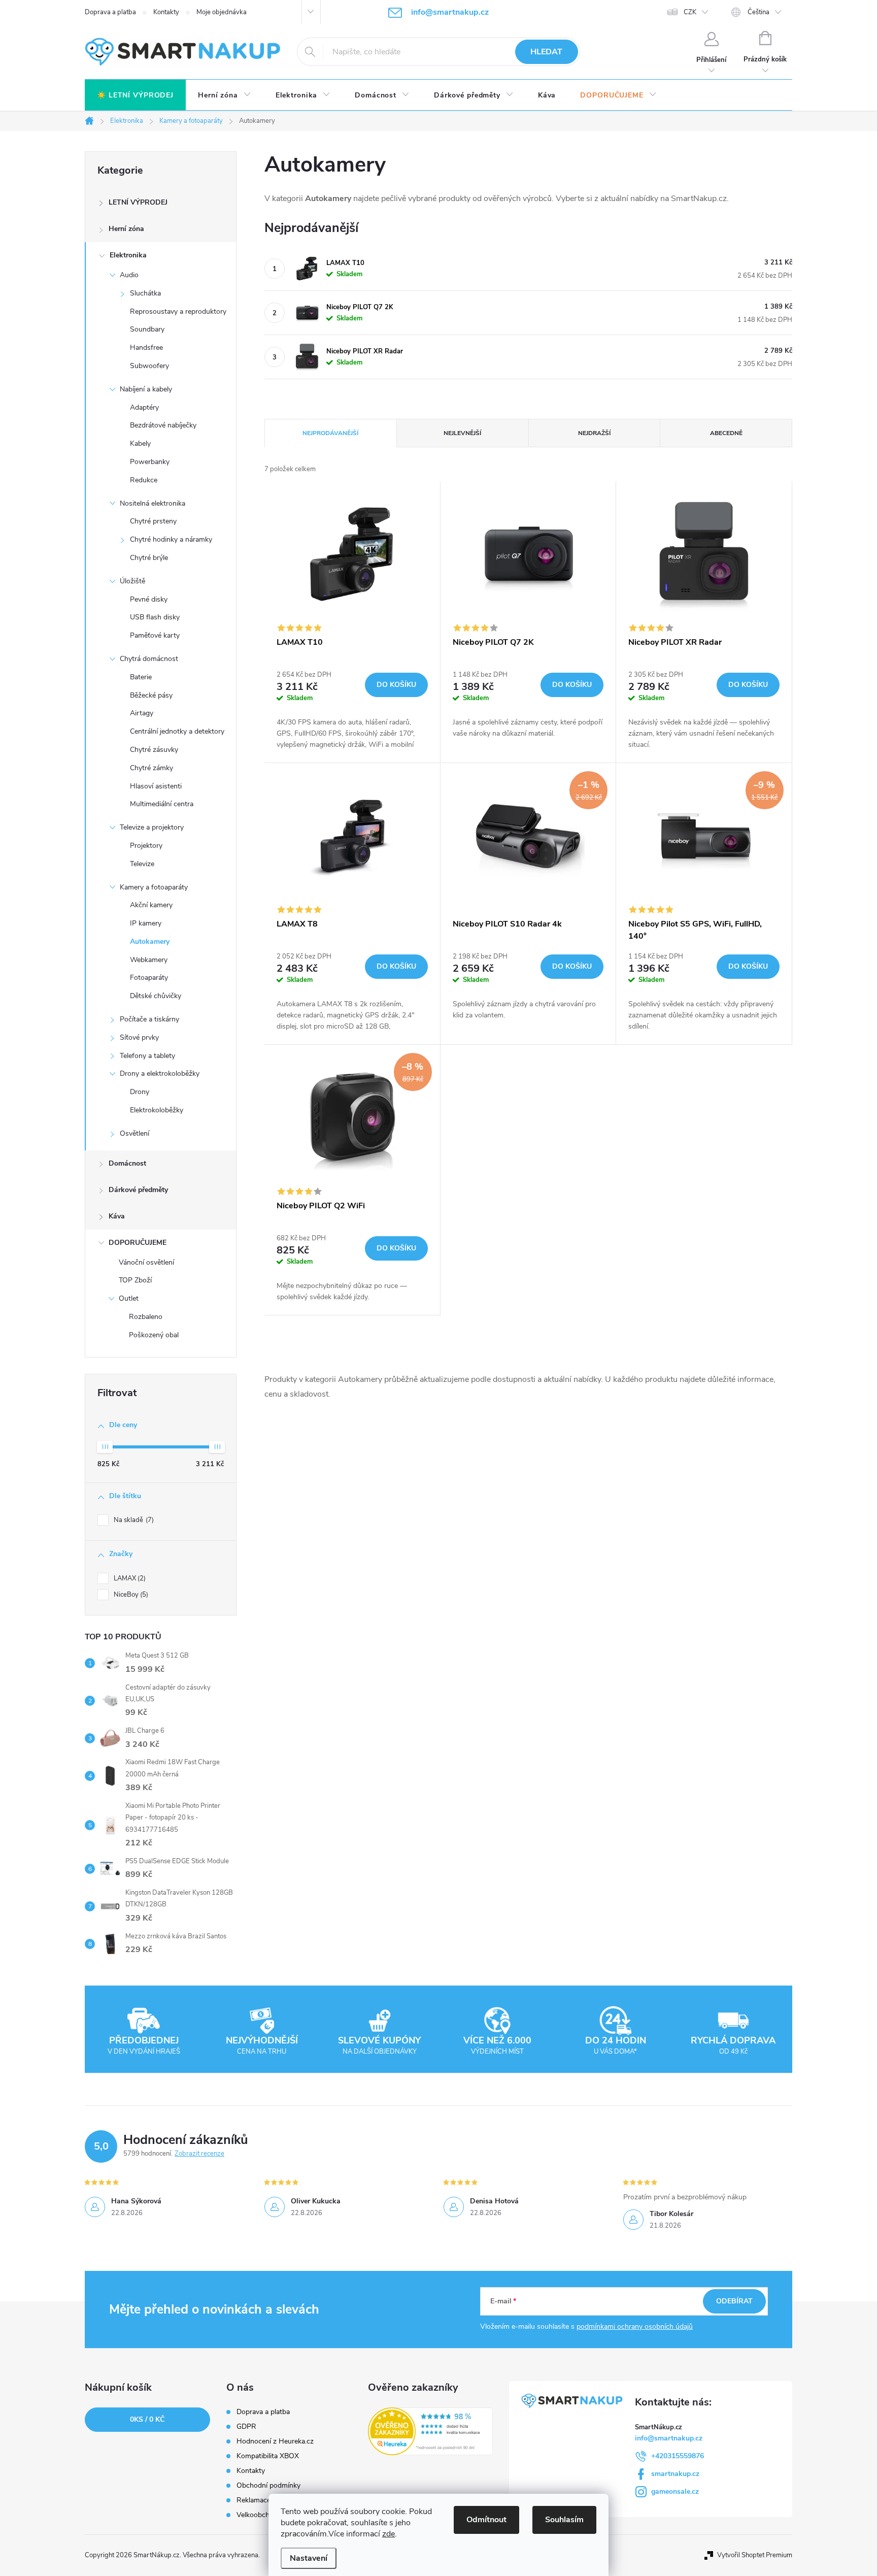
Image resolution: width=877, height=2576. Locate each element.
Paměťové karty (155, 635)
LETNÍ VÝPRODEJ (138, 202)
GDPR (246, 2427)
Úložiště (132, 581)
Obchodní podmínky (268, 2486)
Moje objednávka (222, 12)
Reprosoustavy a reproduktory (178, 311)
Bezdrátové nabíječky (163, 425)
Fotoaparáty (149, 978)
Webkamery (149, 960)
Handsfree (146, 348)
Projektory (146, 846)
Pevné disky (149, 599)
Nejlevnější (462, 433)
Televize (142, 864)
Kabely (140, 443)
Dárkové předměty (138, 1190)
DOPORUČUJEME (138, 1243)
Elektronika (128, 255)
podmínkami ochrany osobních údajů (635, 2326)
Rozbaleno (146, 1317)
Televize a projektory (152, 827)
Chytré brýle (149, 558)
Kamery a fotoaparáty (154, 887)
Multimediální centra (162, 804)
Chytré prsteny (153, 521)
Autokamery (150, 942)
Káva (117, 1216)
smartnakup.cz (675, 2474)
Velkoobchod (257, 2515)
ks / (147, 2419)
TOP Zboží (135, 1280)
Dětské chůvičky (156, 996)
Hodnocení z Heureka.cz (275, 2441)
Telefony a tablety (147, 1056)
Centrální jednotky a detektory (177, 731)
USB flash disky (155, 617)
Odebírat (734, 2301)
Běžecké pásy (151, 695)
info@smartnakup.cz (669, 2438)
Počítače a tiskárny (149, 1019)
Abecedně (726, 433)
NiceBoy (130, 1595)
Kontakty (166, 12)
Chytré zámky (151, 768)
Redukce (144, 480)
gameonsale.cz (675, 2491)
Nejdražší (594, 433)
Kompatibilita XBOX (268, 2456)
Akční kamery (151, 905)
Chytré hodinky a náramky (171, 539)
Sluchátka (145, 293)
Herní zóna (126, 229)
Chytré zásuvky (154, 750)
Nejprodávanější (330, 433)
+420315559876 (678, 2456)
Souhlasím (564, 2520)
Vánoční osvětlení (146, 1262)
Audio (129, 275)
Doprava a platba (110, 12)
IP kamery (146, 923)
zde (389, 2534)
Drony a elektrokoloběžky (160, 1074)
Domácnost (127, 1163)
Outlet (129, 1298)
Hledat (546, 52)
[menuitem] (135, 95)
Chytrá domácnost (149, 659)
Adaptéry (144, 407)
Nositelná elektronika (153, 503)
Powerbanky (150, 462)
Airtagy (142, 713)
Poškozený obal (154, 1335)
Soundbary (147, 329)
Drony (140, 1092)
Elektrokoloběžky (157, 1110)
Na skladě (133, 1520)
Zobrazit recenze (199, 2154)
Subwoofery (149, 366)
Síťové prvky (139, 1037)
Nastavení (309, 2558)
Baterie (141, 677)
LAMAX (129, 1578)
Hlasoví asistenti (156, 786)
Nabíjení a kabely (146, 389)
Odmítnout (486, 2520)
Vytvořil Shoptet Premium (755, 2555)
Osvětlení (134, 1133)
